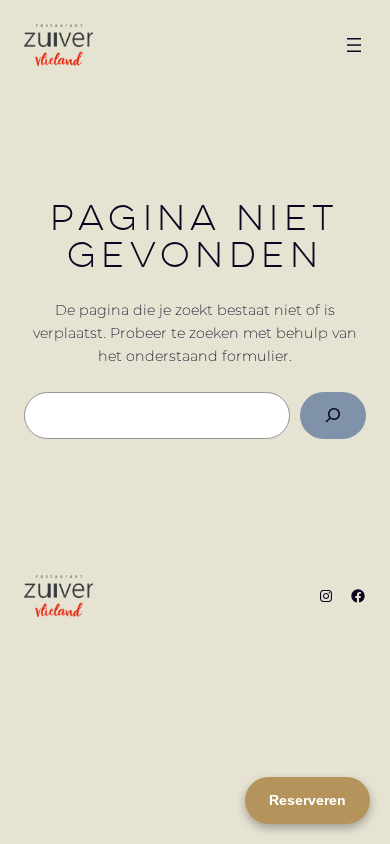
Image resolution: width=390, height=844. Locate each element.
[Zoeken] (333, 415)
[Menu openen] (354, 45)
